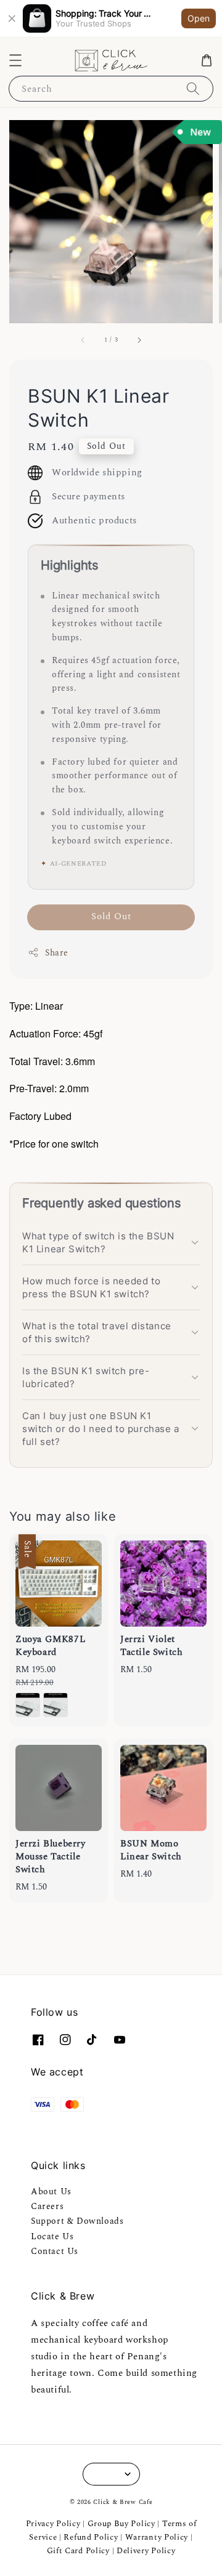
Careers (47, 2206)
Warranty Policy (157, 2537)
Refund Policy (91, 2537)
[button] (15, 60)
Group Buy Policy (121, 2524)
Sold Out (111, 916)
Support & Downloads (77, 2221)
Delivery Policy (146, 2551)
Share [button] (57, 953)
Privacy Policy (53, 2524)
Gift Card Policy (80, 2551)
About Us (51, 2192)
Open (199, 18)
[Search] (193, 88)
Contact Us (55, 2251)
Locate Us (52, 2236)
